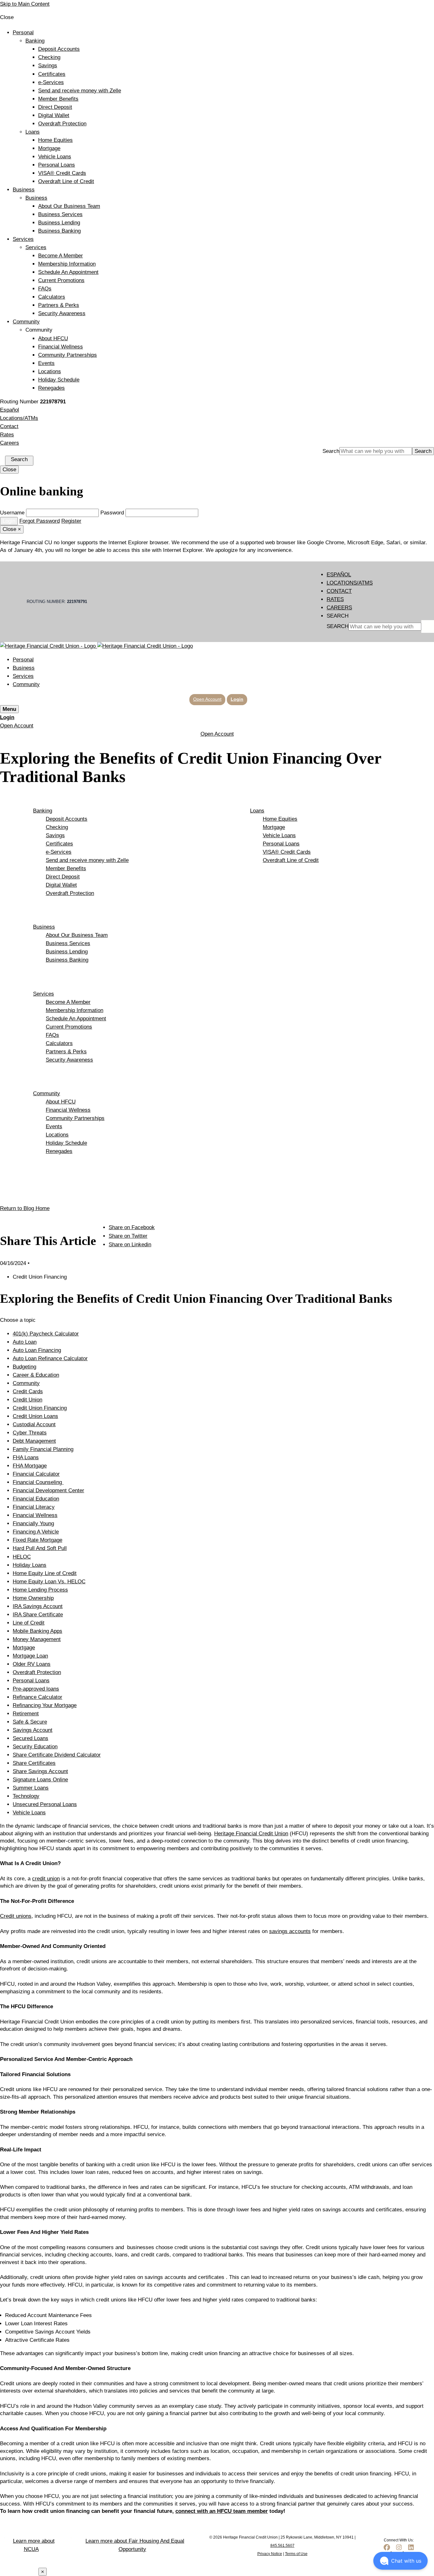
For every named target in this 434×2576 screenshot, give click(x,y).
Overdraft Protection (62, 124)
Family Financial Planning (43, 1449)
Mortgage (49, 148)
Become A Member (61, 256)
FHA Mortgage (30, 1466)
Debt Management (34, 1441)
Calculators (52, 297)
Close (9, 470)
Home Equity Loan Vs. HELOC (49, 1582)
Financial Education (36, 1499)
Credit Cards (28, 1391)
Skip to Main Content (25, 4)
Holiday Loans (30, 1565)
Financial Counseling (38, 1482)
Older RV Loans (32, 1664)
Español (10, 410)
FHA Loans (26, 1457)
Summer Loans (31, 1788)
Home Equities (55, 140)
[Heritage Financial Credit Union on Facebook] (387, 2550)
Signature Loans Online (40, 1780)
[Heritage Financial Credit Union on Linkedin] (411, 2550)
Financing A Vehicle (36, 1532)
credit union (46, 1879)
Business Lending (59, 223)
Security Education (35, 1747)
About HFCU (53, 338)
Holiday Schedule (59, 380)
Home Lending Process (40, 1590)
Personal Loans (57, 165)
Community (26, 322)
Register (71, 521)
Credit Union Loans (35, 1416)
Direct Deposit (55, 107)
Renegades (51, 388)
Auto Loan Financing (37, 1350)
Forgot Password (40, 521)
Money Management (37, 1639)
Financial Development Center (48, 1490)
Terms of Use (296, 2554)
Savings (48, 66)
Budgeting (24, 1367)
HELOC (22, 1557)
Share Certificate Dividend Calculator (57, 1755)
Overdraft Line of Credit (66, 181)
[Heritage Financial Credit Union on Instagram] (399, 2550)
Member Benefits (58, 99)
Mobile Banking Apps (37, 1631)
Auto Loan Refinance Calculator (50, 1358)
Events (46, 363)
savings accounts (290, 1931)
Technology (26, 1796)
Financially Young (33, 1523)
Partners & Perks (59, 305)
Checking (49, 57)
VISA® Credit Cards (62, 173)
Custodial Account (34, 1424)
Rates (7, 435)
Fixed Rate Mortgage (37, 1540)
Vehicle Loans (55, 157)
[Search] (428, 626)
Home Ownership (33, 1598)
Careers (10, 443)
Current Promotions (61, 280)
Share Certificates (34, 1763)
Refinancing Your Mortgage (45, 1705)
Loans (33, 132)
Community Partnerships (68, 355)
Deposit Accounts (59, 49)
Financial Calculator (36, 1474)
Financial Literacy (34, 1507)
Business (24, 190)
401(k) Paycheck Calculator (46, 1334)
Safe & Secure (30, 1722)
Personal (23, 33)
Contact (9, 426)
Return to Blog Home (25, 1208)
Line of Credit (29, 1623)
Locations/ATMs (19, 418)
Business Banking (59, 231)
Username (12, 513)
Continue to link (18, 2572)
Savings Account (33, 1730)
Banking (35, 41)
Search (331, 451)
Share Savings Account (40, 1771)
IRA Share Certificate (38, 1615)
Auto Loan (25, 1342)
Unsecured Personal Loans (45, 1804)
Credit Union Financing (40, 1408)
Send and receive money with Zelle (80, 91)
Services (23, 239)
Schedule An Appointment (68, 272)
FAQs (45, 289)
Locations (50, 371)
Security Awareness (62, 313)
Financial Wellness (61, 347)
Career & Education (36, 1375)
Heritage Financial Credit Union (251, 1834)
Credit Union (27, 1400)
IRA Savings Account (38, 1606)
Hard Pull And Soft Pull (40, 1548)
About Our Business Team (69, 206)
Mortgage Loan (30, 1656)
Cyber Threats (30, 1433)
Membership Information (67, 264)
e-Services (51, 82)
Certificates (52, 74)
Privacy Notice (270, 2554)
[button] (400, 2561)
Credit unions (16, 1916)
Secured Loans (31, 1738)
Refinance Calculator (37, 1697)
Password (112, 513)
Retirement (26, 1714)
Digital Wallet (54, 115)
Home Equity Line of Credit (45, 1573)
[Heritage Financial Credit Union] (96, 646)
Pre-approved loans (36, 1689)
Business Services (60, 214)
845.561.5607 (282, 2546)
